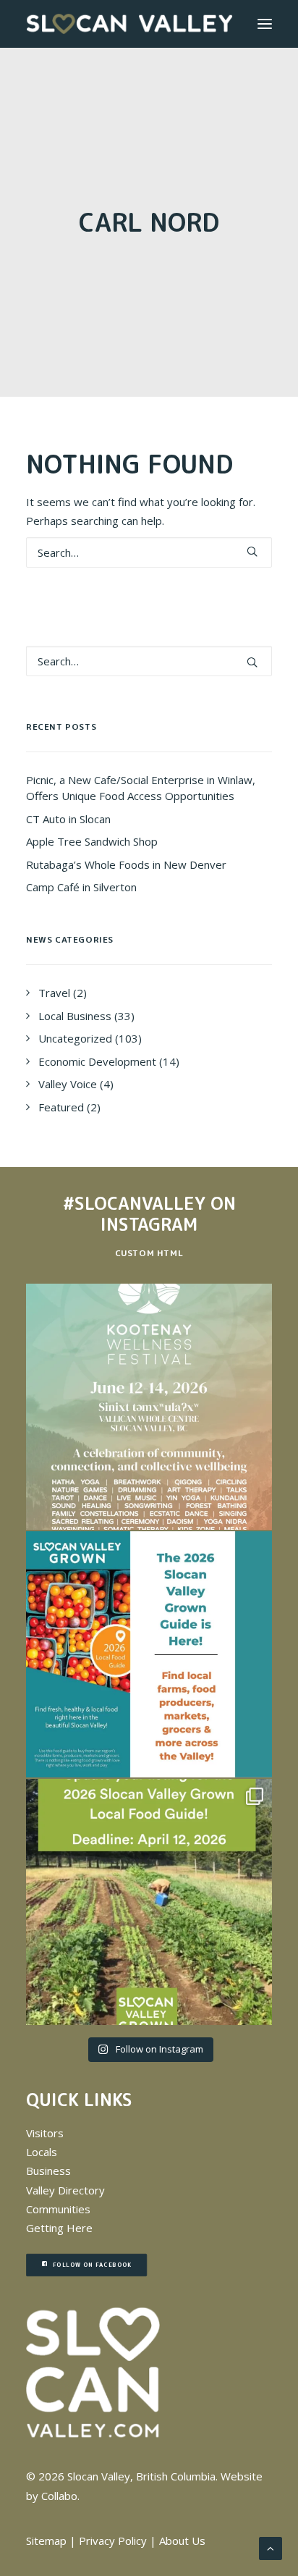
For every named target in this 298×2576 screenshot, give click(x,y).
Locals (42, 2152)
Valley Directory (65, 2190)
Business (48, 2171)
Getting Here (59, 2228)
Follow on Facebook (92, 2265)
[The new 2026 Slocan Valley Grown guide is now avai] (149, 1654)
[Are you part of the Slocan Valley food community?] (149, 1902)
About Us (182, 2541)
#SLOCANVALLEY (134, 1203)
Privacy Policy (113, 2541)
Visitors (45, 2133)
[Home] (93, 2373)
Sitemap (46, 2541)
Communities (58, 2209)
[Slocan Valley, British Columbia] (129, 24)
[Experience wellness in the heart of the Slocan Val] (149, 1407)
